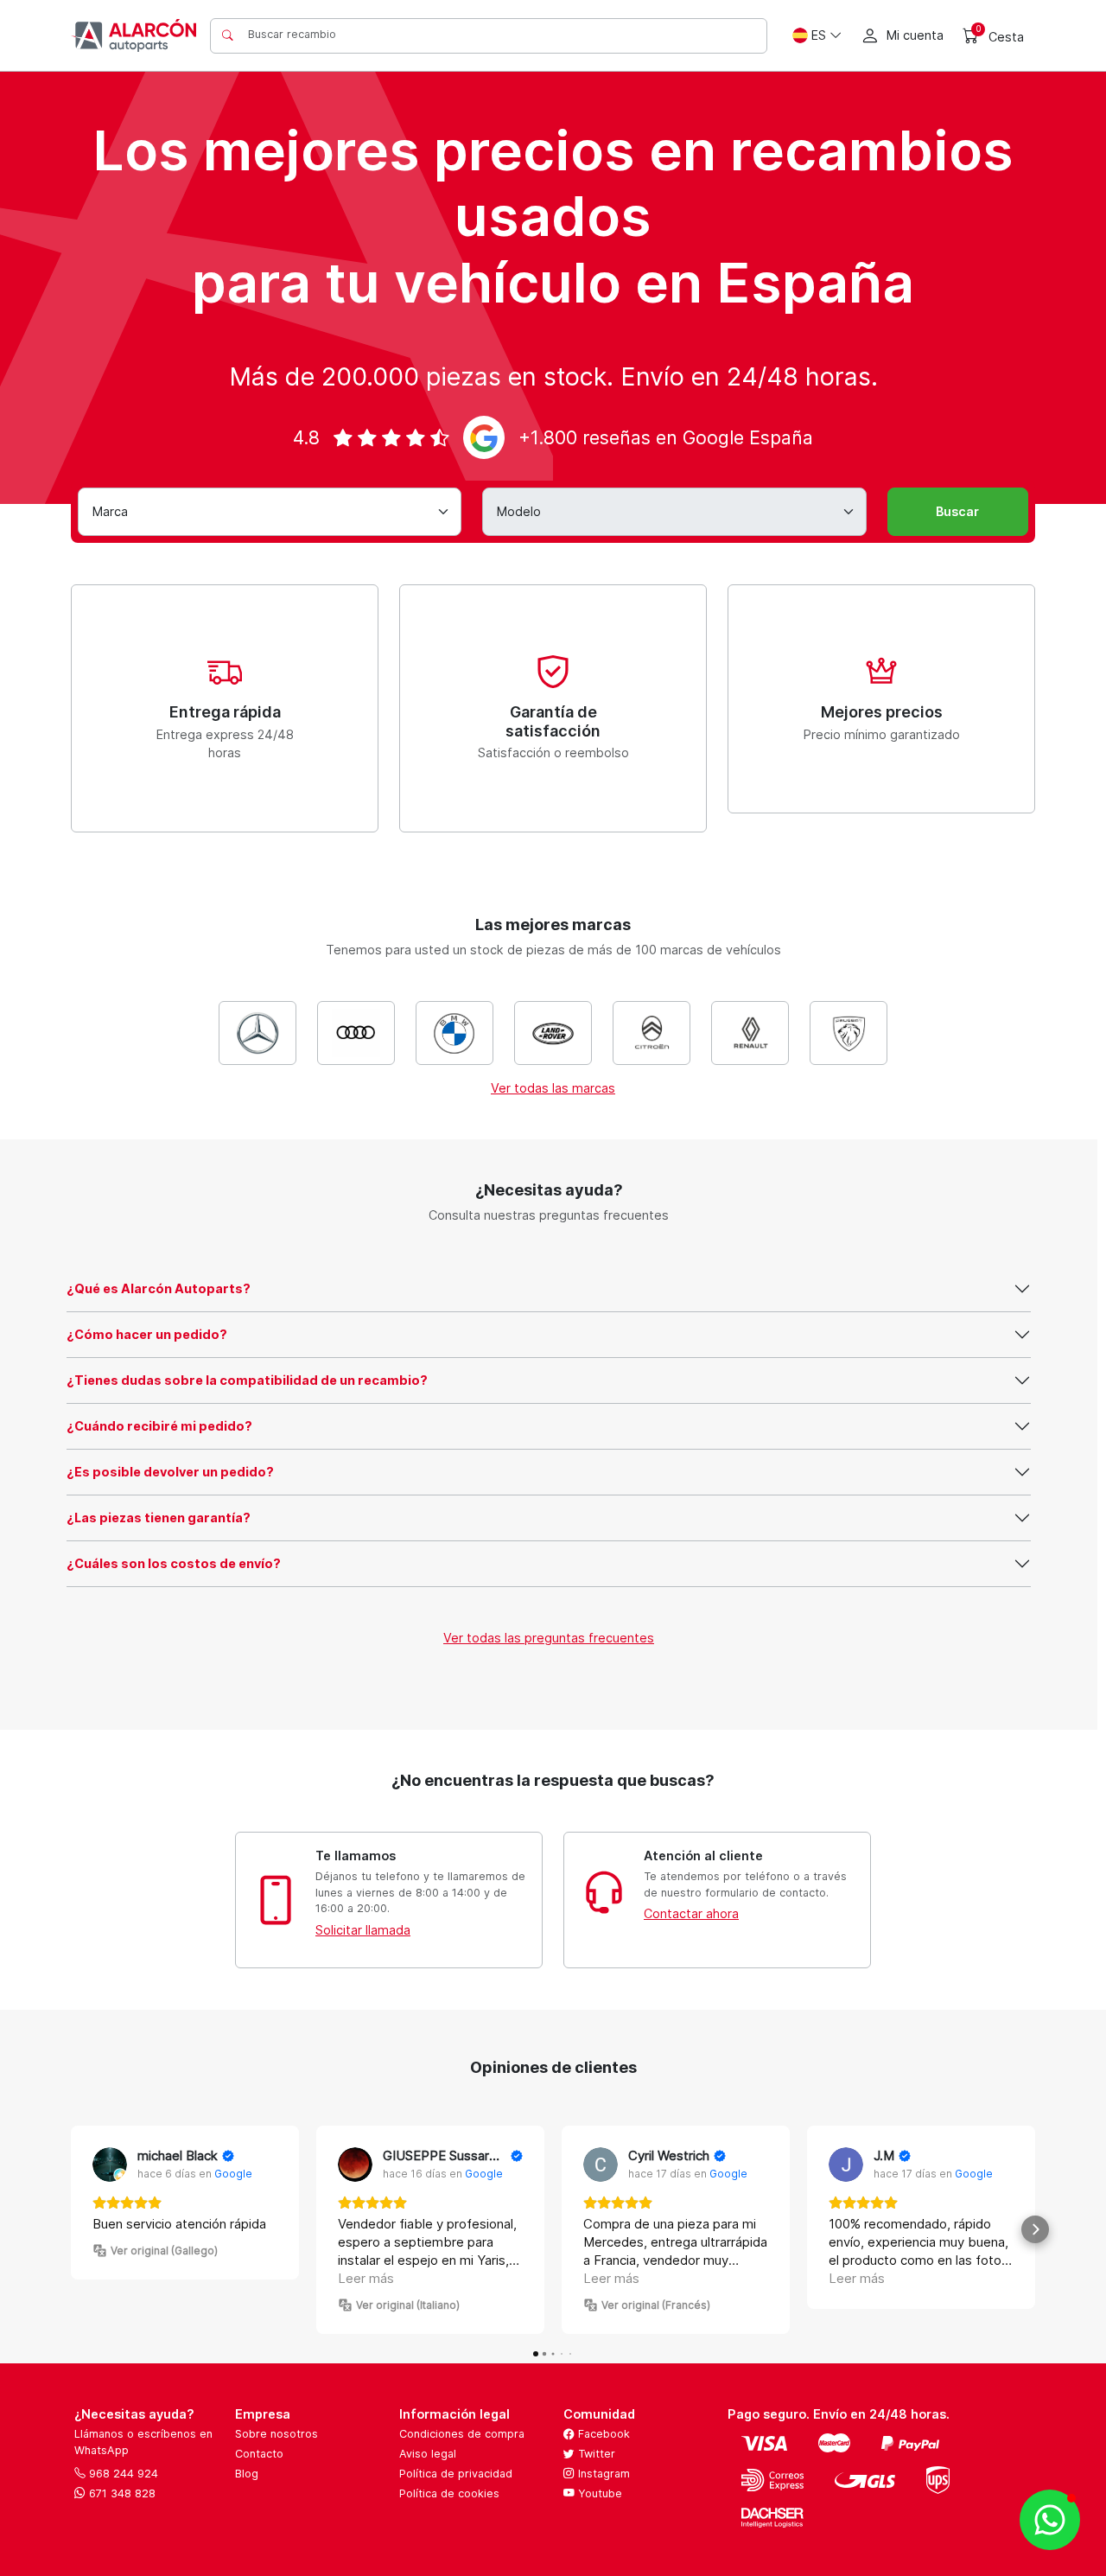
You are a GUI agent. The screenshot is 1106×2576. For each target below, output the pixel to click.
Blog (247, 2474)
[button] (71, 2229)
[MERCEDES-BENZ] (257, 1033)
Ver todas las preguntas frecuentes (549, 1638)
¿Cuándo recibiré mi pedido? (159, 1426)
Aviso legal (428, 2454)
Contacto (259, 2454)
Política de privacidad (456, 2474)
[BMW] (454, 1033)
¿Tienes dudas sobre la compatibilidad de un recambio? (247, 1380)
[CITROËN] (652, 1033)
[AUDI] (356, 1033)
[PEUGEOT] (849, 1033)
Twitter (595, 2454)
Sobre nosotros (276, 2434)
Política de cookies (449, 2493)
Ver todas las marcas (553, 1088)
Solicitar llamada (363, 1930)
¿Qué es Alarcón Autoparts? (159, 1288)
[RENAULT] (750, 1033)
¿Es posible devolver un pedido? (170, 1472)
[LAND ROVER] (553, 1033)
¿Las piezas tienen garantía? (159, 1518)
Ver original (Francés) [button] (656, 2305)
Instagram (602, 2474)
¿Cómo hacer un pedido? (147, 1334)
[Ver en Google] (110, 2165)
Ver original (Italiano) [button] (408, 2305)
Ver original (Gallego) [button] (164, 2251)
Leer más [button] (366, 2278)
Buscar (957, 511)
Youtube (598, 2493)
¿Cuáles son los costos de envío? (174, 1563)
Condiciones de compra (462, 2434)
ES (819, 35)
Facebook (602, 2434)
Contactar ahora (691, 1913)
